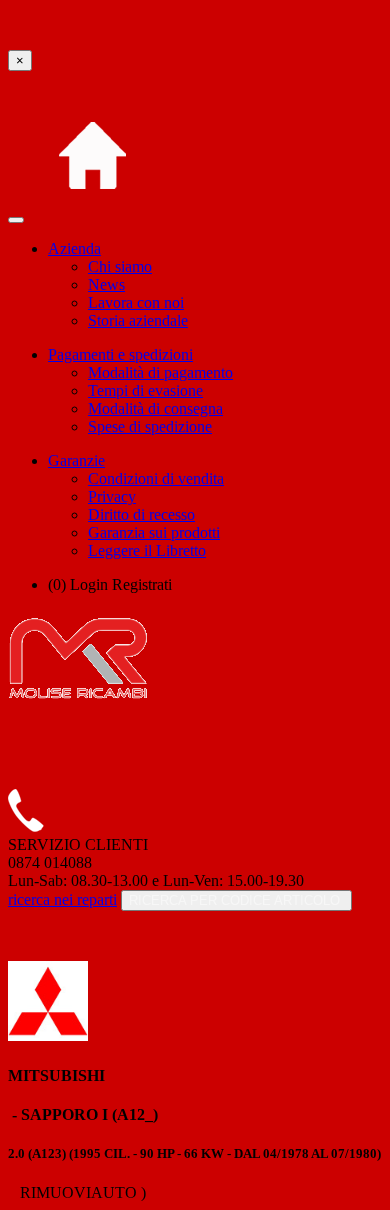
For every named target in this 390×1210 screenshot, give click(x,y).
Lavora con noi (136, 302)
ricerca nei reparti (62, 899)
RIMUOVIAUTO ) (81, 1192)
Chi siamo (120, 266)
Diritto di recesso (141, 514)
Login (89, 584)
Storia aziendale (138, 320)
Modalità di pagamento (160, 372)
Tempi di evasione (145, 390)
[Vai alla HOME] (92, 214)
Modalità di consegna (155, 408)
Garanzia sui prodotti (154, 532)
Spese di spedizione (150, 426)
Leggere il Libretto (147, 550)
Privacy (112, 496)
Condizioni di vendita (156, 478)
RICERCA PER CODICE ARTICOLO (236, 900)
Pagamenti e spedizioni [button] (120, 354)
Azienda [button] (74, 248)
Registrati (142, 584)
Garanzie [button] (76, 460)
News (106, 284)
